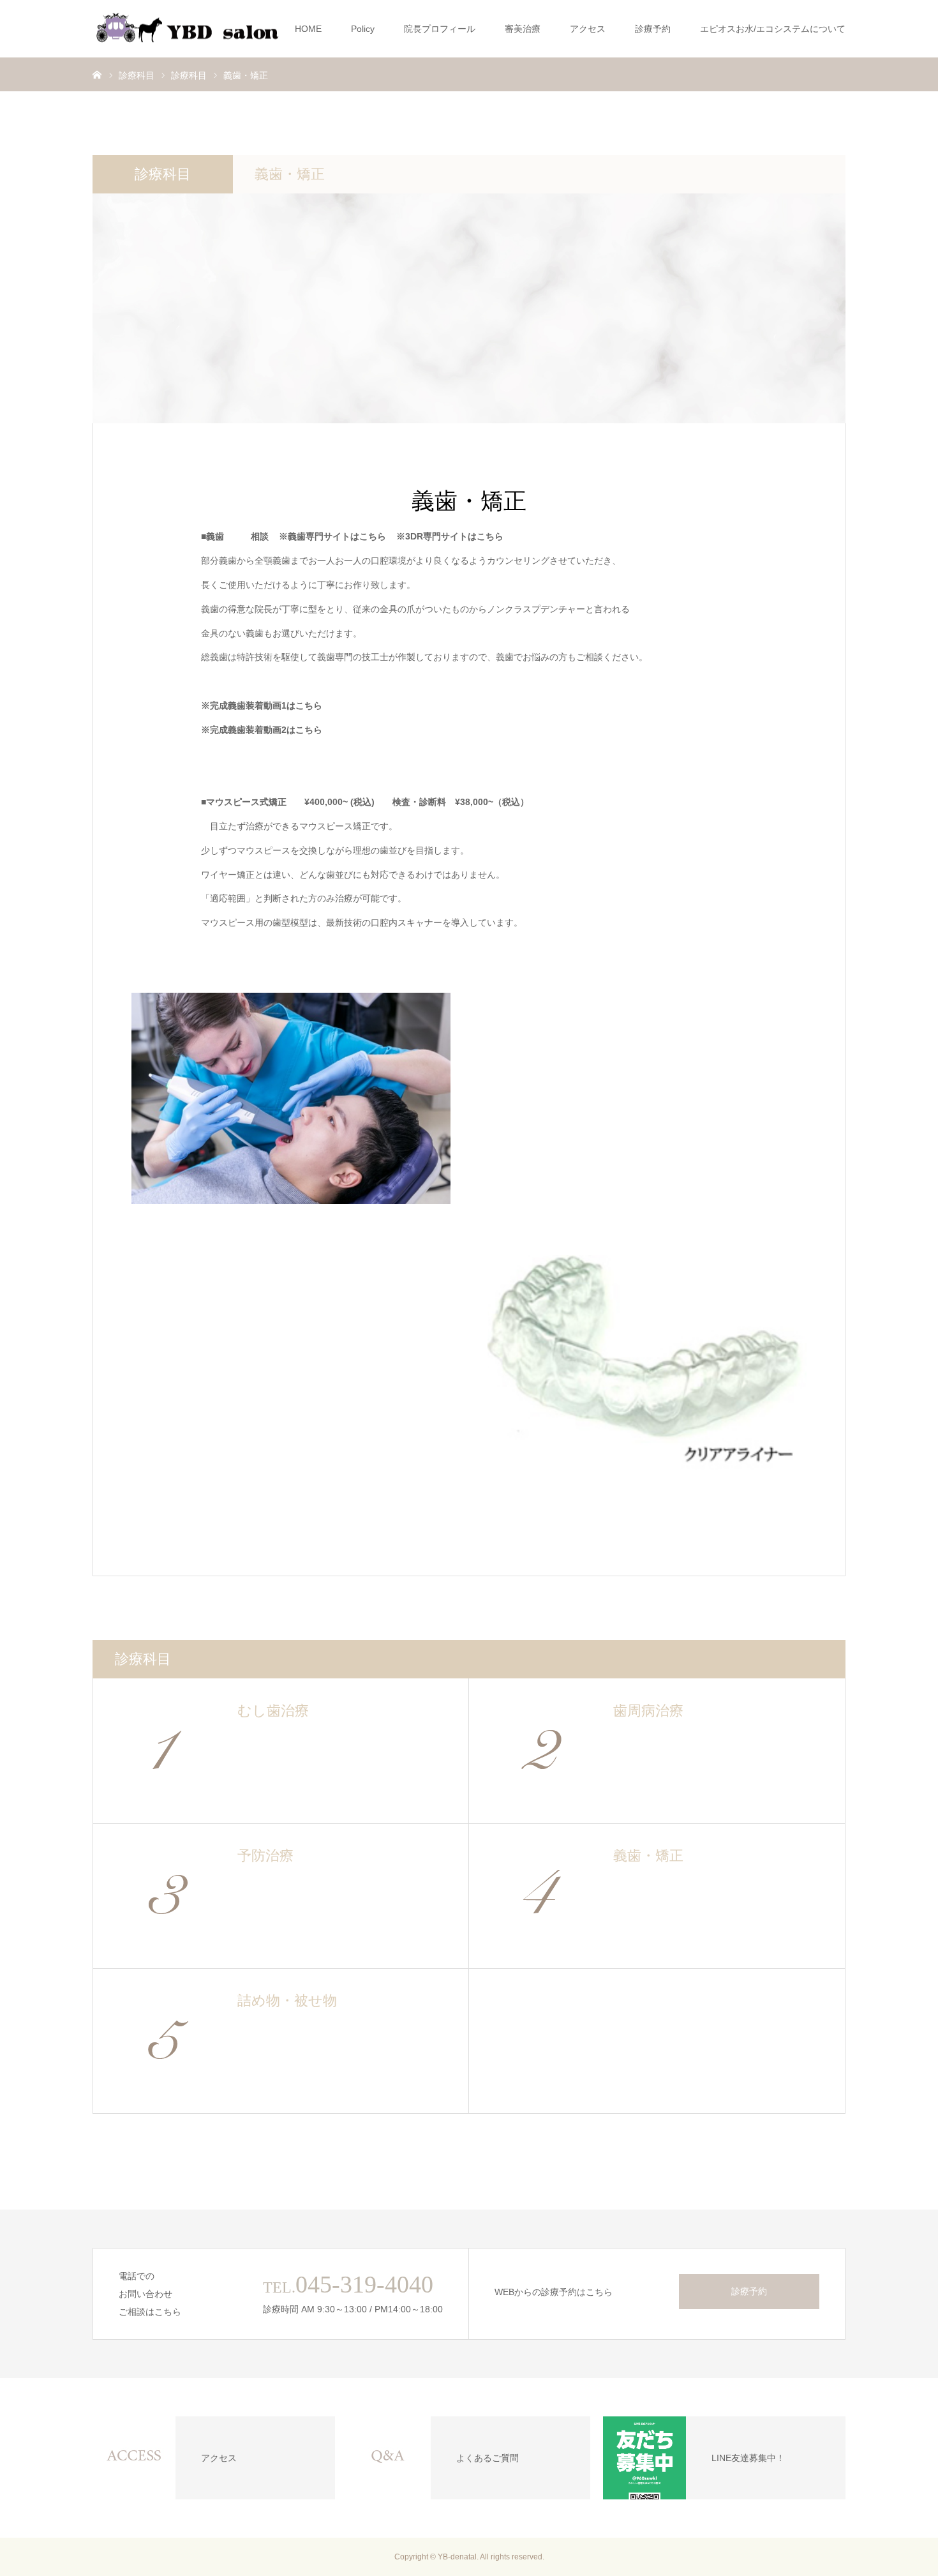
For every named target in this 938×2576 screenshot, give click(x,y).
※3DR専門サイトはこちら (450, 536)
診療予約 (653, 29)
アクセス (588, 29)
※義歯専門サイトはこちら (332, 536)
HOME (308, 29)
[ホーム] (97, 74)
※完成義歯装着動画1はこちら (262, 705)
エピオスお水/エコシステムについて (773, 29)
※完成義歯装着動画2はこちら (262, 730)
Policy (363, 29)
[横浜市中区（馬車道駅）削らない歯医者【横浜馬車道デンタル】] (188, 29)
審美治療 (523, 29)
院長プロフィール (440, 29)
